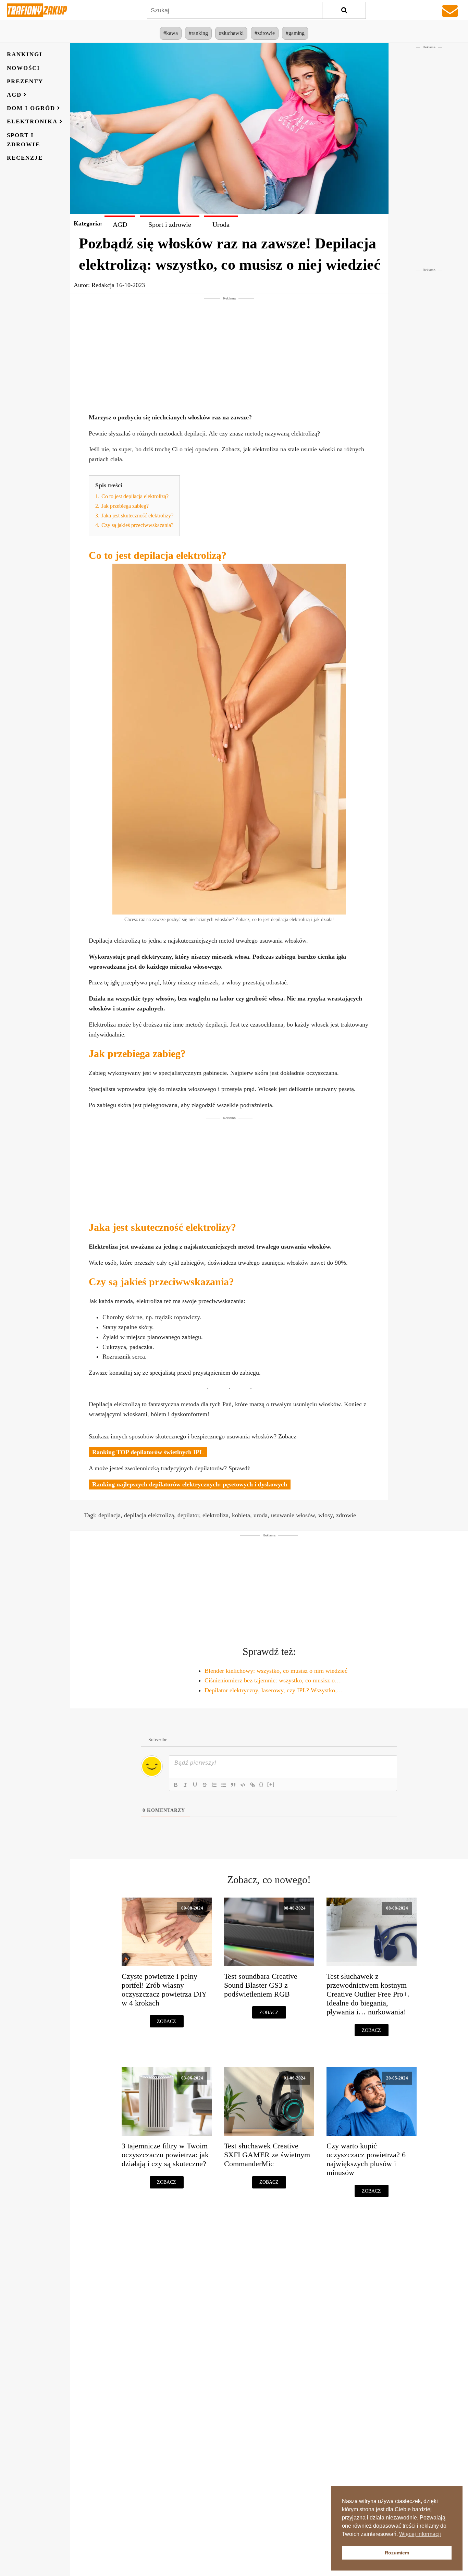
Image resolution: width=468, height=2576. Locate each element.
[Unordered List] (224, 1785)
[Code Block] (243, 1785)
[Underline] (195, 1785)
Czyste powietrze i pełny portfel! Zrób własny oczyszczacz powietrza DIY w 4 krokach (164, 1990)
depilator (188, 1515)
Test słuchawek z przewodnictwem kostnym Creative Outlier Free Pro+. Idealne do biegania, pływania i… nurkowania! (368, 1994)
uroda (261, 1515)
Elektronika (32, 121)
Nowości (23, 68)
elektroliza (215, 1515)
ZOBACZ (167, 2021)
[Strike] (205, 1785)
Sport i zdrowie (23, 139)
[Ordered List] (214, 1785)
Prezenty (25, 81)
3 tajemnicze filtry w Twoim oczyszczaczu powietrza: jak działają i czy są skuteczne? (165, 2155)
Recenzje (25, 158)
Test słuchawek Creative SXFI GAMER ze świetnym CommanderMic (267, 2155)
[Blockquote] (233, 1785)
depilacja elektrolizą (149, 1515)
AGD (14, 95)
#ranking (198, 33)
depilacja (109, 1515)
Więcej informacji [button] (420, 2534)
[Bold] (176, 1785)
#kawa (171, 33)
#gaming (295, 33)
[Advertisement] (229, 349)
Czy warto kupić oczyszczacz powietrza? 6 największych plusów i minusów (366, 2159)
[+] (271, 1784)
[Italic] (185, 1785)
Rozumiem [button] (397, 2553)
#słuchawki (231, 33)
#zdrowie (265, 33)
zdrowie (346, 1515)
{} (261, 1784)
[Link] (253, 1785)
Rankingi (25, 54)
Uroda (221, 224)
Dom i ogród (31, 108)
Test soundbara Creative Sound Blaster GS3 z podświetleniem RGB (261, 1985)
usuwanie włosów (293, 1515)
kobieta (241, 1515)
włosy (325, 1515)
